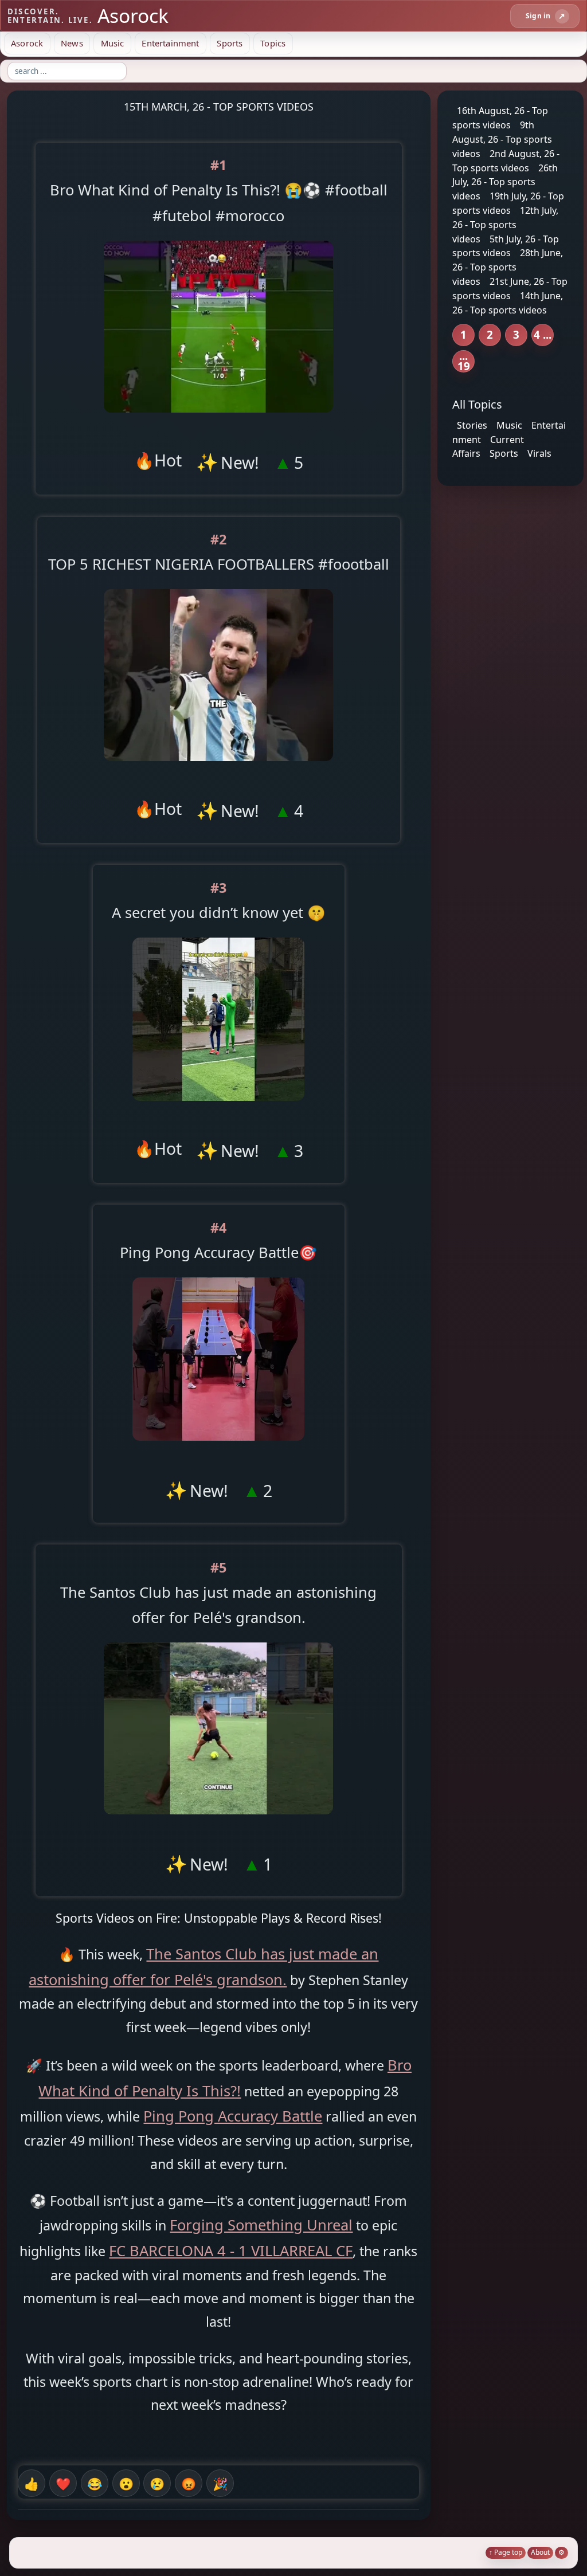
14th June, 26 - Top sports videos (508, 303)
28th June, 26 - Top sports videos (508, 267)
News (72, 43)
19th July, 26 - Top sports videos (508, 203)
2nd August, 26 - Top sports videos (506, 161)
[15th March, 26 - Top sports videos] (218, 422)
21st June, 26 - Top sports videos (510, 289)
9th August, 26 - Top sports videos (502, 139)
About (540, 2552)
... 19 (464, 361)
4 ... (543, 334)
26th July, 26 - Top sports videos (505, 182)
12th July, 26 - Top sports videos (505, 225)
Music (113, 43)
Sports (230, 43)
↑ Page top (506, 2552)
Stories (472, 425)
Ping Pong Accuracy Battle (233, 2116)
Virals (539, 453)
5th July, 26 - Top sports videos (506, 246)
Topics (273, 43)
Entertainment (170, 43)
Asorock (27, 43)
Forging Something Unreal (261, 2225)
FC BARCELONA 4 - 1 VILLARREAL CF (231, 2250)
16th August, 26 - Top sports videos (500, 118)
